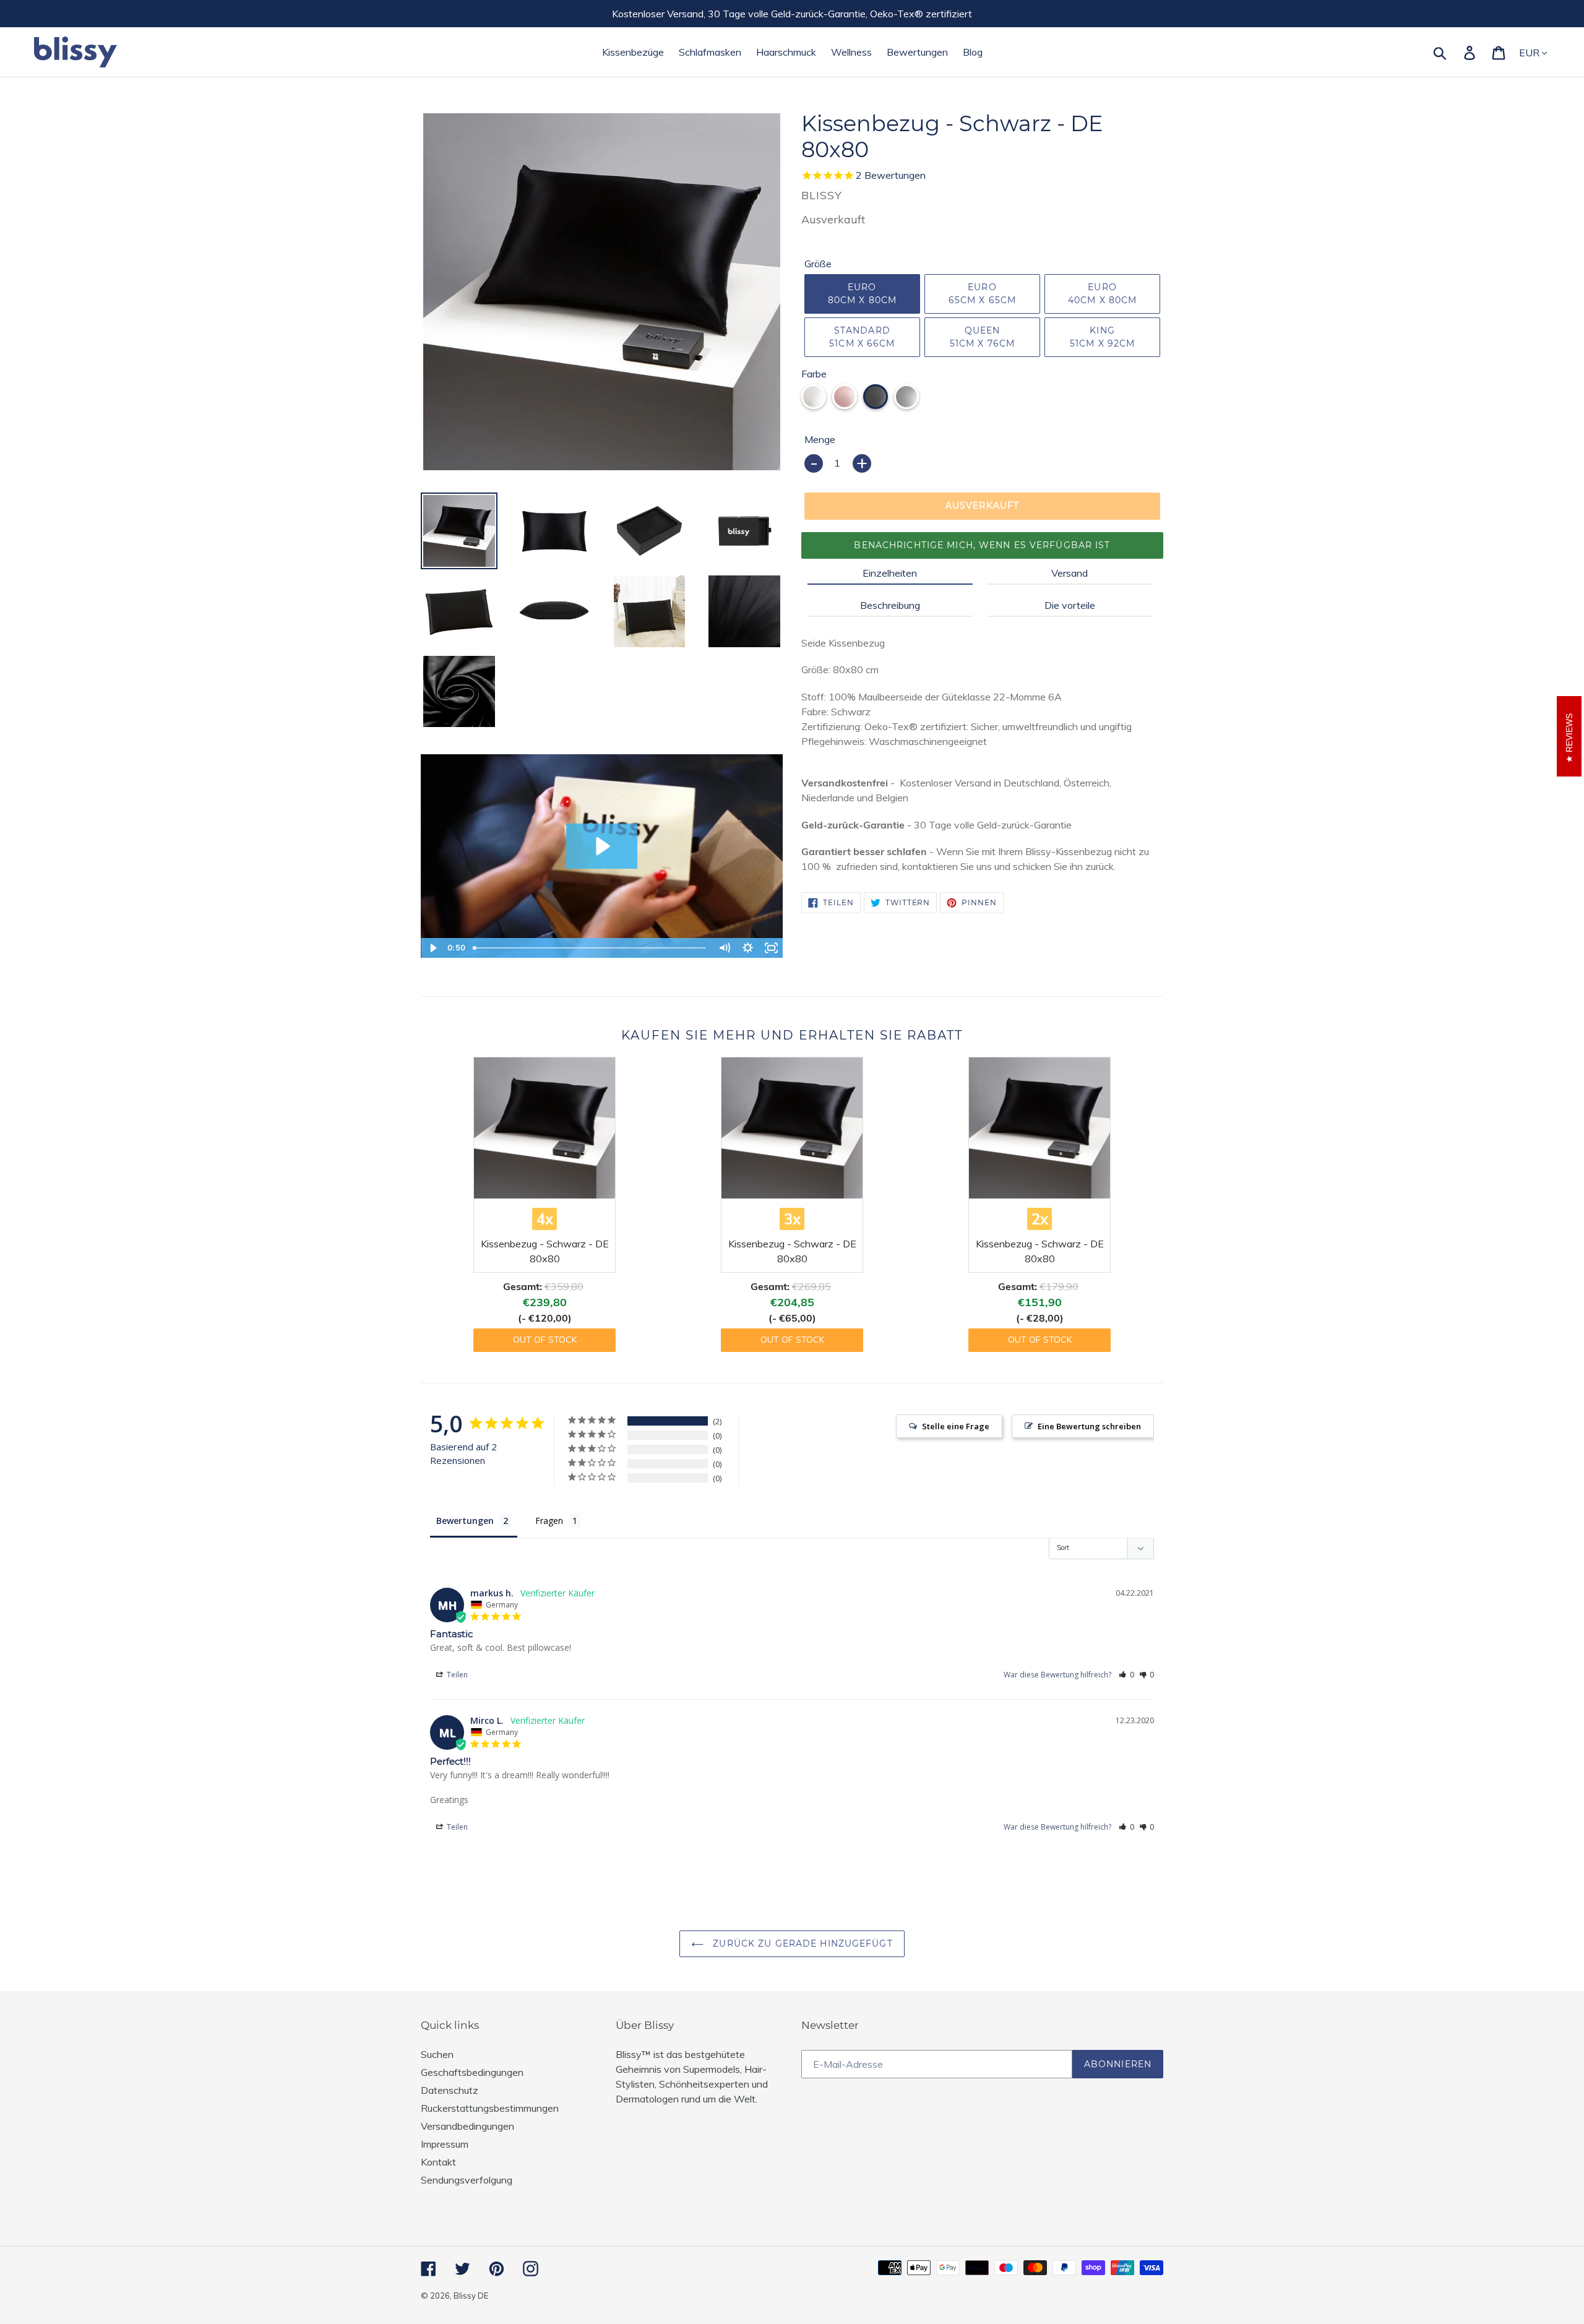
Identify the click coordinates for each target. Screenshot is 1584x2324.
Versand (1070, 573)
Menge (820, 439)
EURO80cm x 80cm (862, 294)
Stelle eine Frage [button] (956, 1426)
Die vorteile (1070, 605)
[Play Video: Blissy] (601, 846)
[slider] (591, 948)
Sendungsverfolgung (467, 2180)
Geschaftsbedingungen (472, 2072)
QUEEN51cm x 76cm (982, 337)
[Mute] (724, 948)
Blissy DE (471, 2296)
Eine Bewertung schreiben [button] (1089, 1426)
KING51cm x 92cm (1102, 337)
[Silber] (906, 397)
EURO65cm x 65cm (982, 294)
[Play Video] (433, 948)
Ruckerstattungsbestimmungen (490, 2108)
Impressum (445, 2144)
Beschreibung (890, 605)
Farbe (814, 374)
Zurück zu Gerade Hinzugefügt (801, 1943)
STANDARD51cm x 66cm (862, 337)
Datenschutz (450, 2090)
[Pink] (845, 397)
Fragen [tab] (549, 1521)
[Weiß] (814, 397)
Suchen (437, 2054)
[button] (1126, 1675)
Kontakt (438, 2162)
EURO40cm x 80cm (1102, 294)
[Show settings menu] (747, 948)
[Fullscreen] (771, 948)
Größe (818, 264)
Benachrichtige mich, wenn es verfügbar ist (982, 545)
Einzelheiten (890, 573)
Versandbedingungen (467, 2126)
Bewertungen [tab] (465, 1521)
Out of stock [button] (545, 1340)
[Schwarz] (876, 397)
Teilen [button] (456, 1675)
